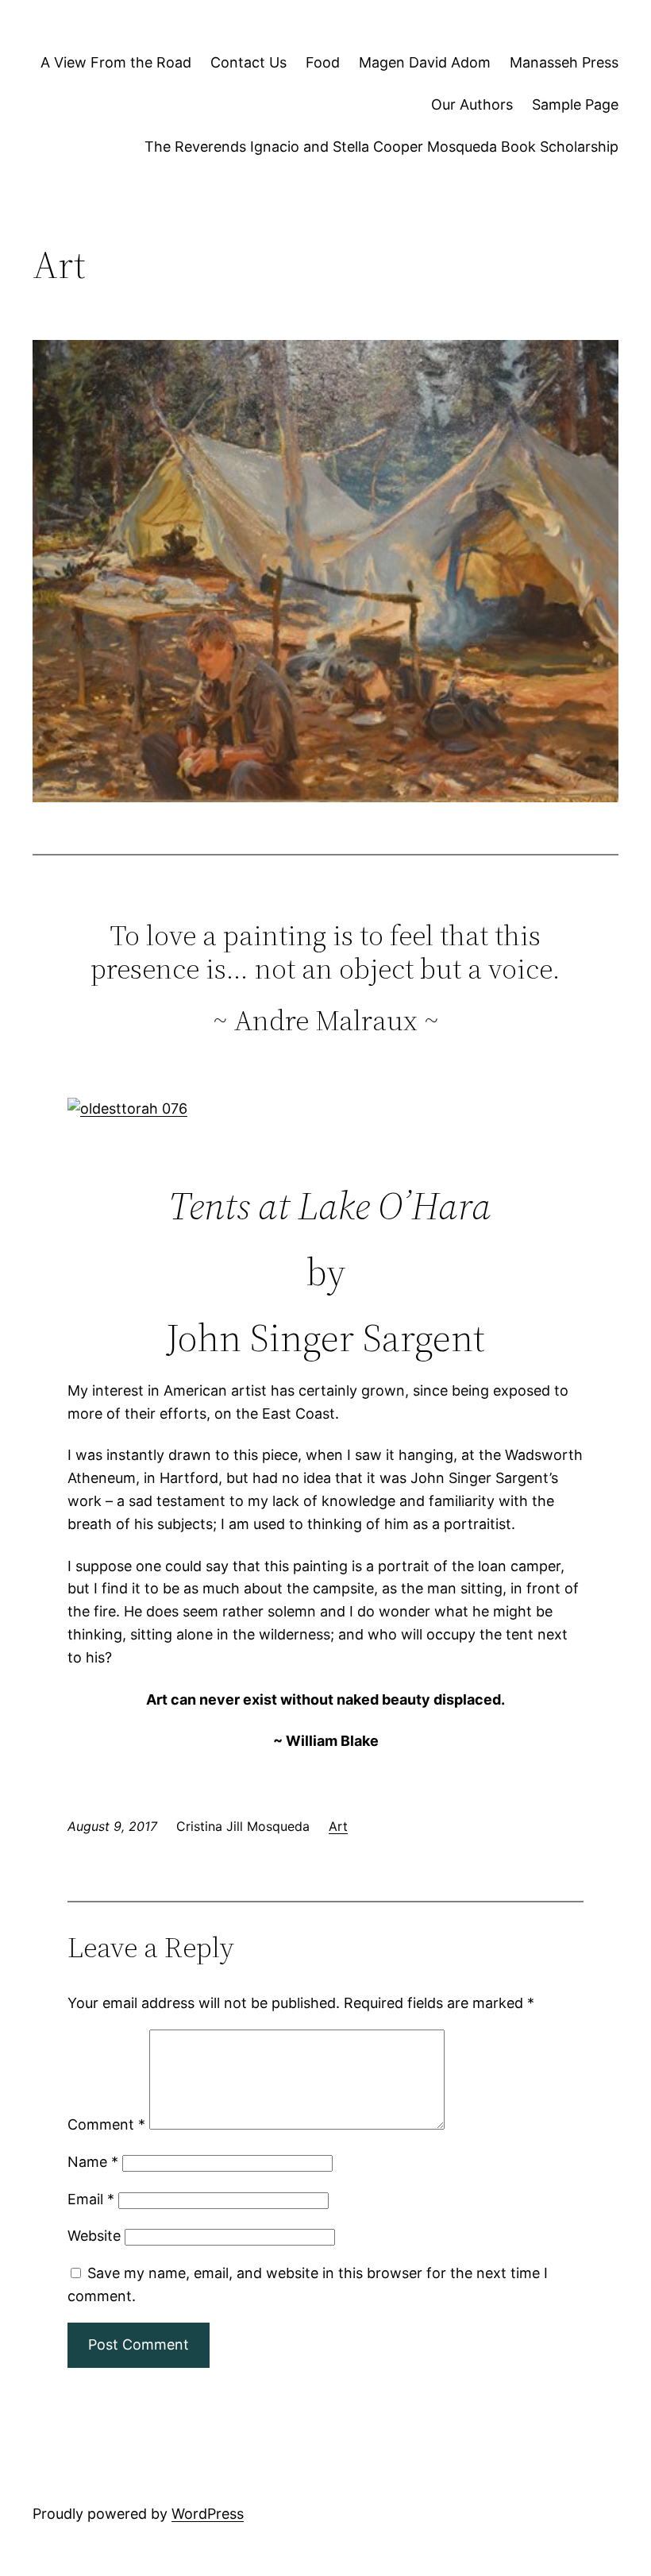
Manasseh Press (564, 62)
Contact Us (248, 62)
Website (94, 2236)
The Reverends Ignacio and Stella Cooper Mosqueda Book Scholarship (381, 147)
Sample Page (575, 104)
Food (323, 62)
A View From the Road (116, 62)
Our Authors (472, 104)
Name (93, 2162)
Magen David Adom (425, 62)
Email (91, 2199)
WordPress (208, 2514)
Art (338, 1826)
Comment (106, 2124)
